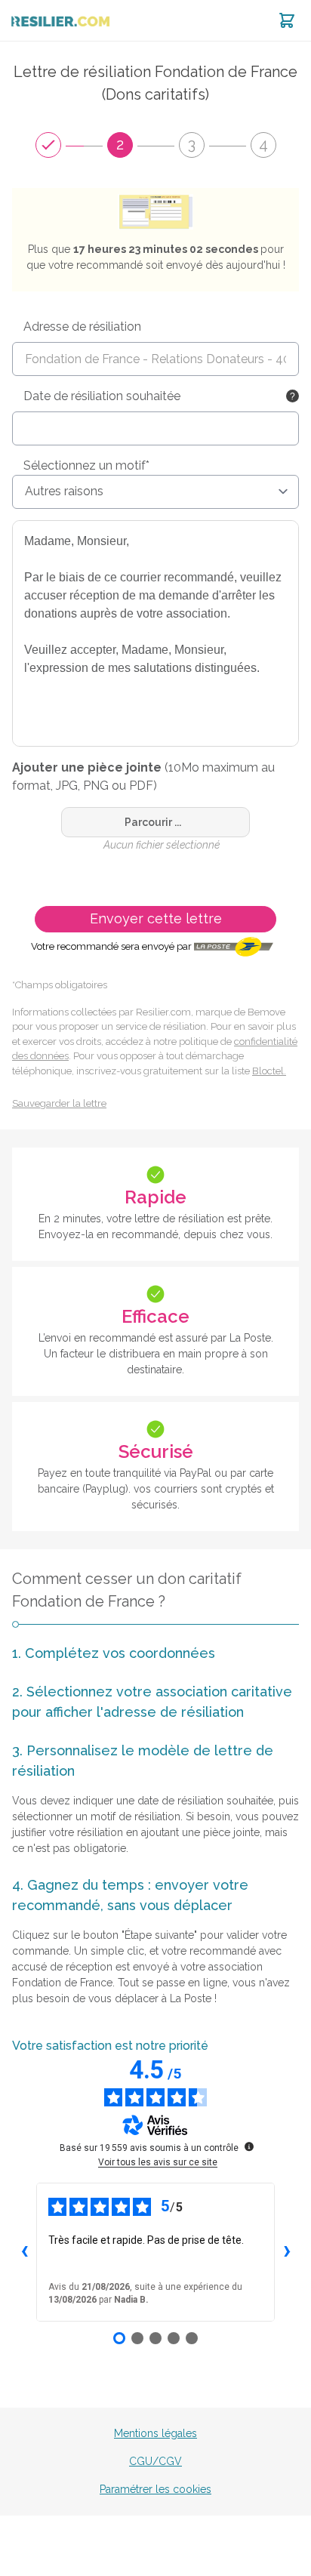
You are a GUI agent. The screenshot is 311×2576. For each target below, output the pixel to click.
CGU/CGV (155, 2461)
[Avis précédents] (24, 2252)
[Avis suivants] (287, 2252)
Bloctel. (269, 1071)
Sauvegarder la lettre (59, 1103)
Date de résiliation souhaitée (102, 396)
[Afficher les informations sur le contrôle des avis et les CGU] (249, 2146)
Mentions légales (155, 2433)
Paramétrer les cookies (155, 2489)
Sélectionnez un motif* (86, 465)
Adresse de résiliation (82, 327)
